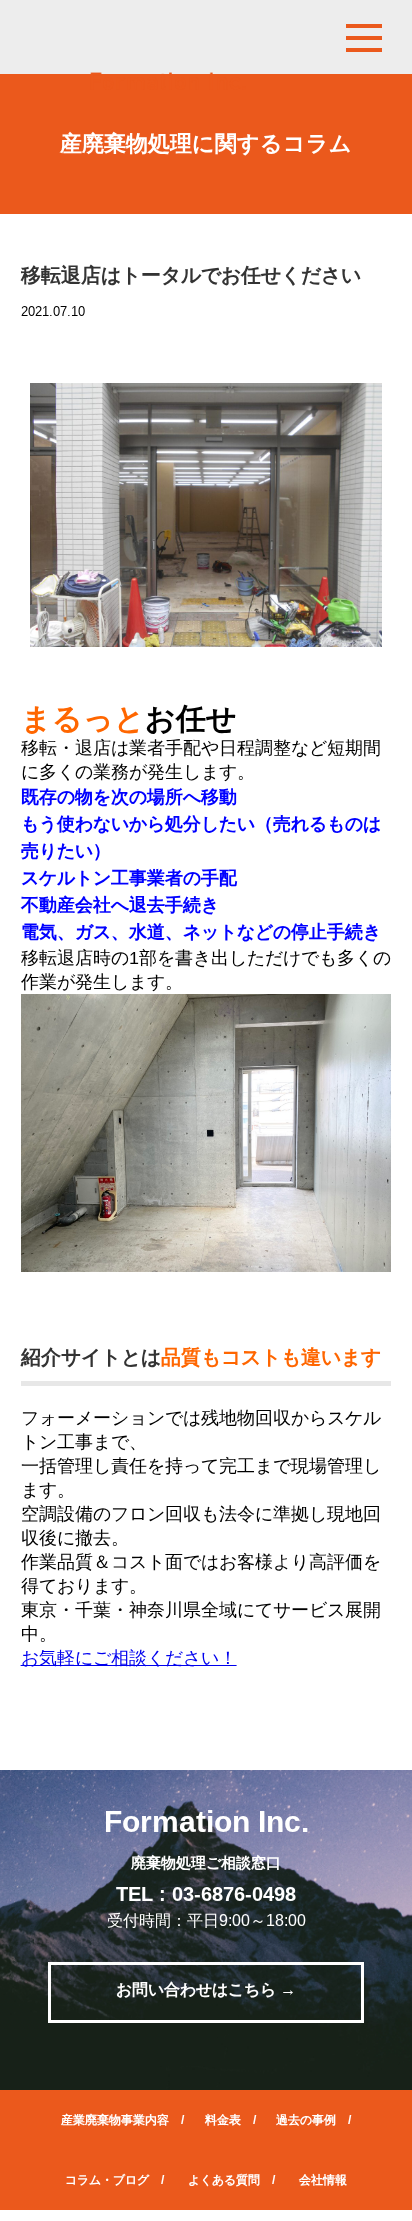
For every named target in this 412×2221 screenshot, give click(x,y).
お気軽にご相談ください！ (129, 1658)
